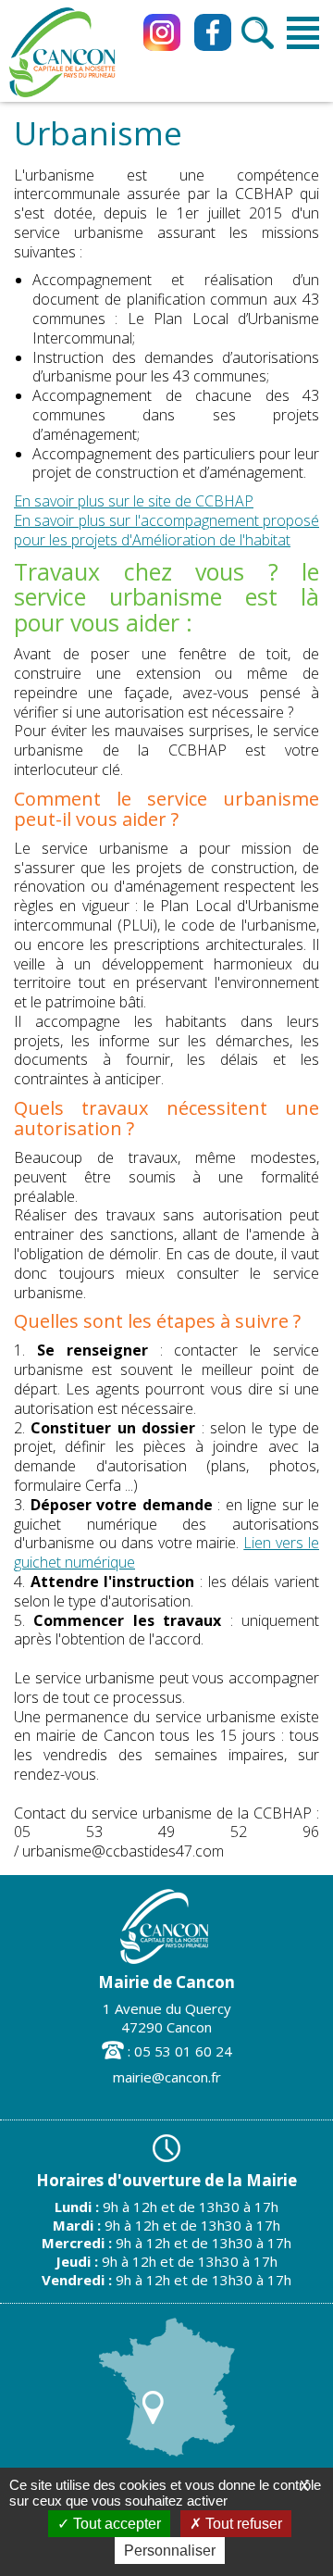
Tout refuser (242, 2524)
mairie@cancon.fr (167, 2077)
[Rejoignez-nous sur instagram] (162, 32)
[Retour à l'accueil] (62, 95)
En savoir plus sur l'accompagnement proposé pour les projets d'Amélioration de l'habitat (166, 530)
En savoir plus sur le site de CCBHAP (134, 501)
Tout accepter (115, 2524)
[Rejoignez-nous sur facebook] (213, 32)
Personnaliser (170, 2551)
